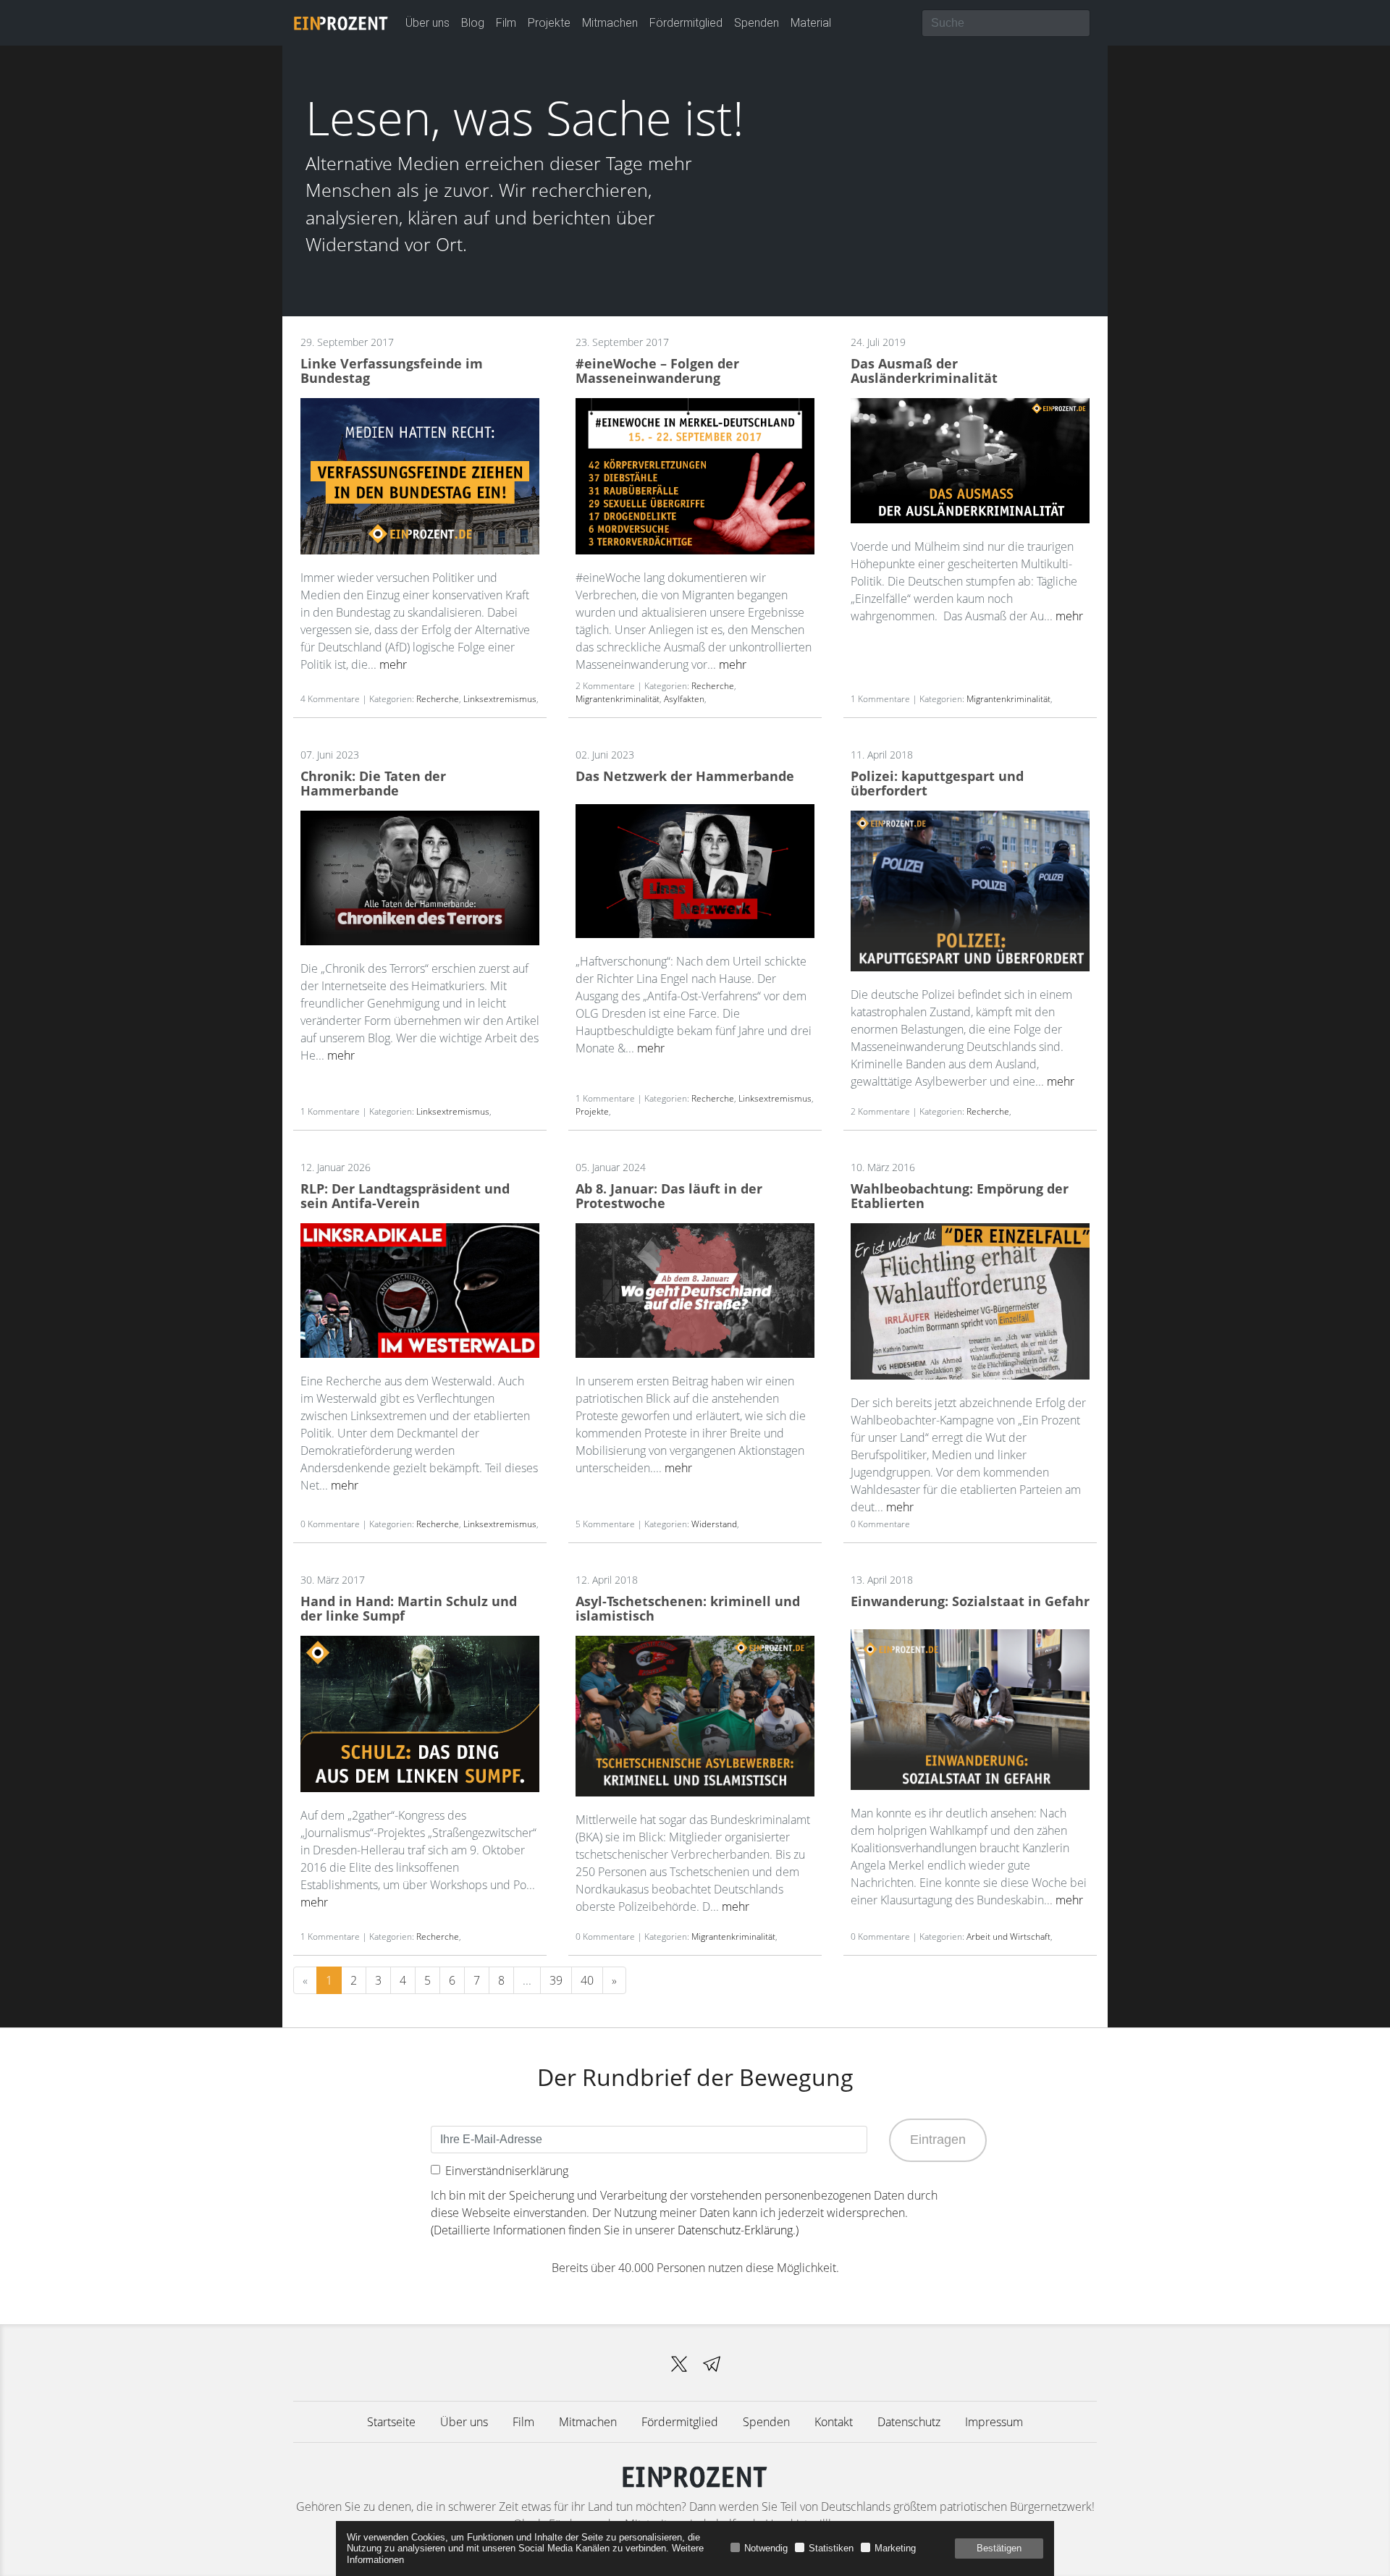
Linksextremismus (500, 699)
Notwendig (766, 2548)
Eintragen (938, 2140)
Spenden (757, 23)
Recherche (438, 699)
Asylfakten (684, 699)
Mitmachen (610, 23)
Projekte (549, 23)
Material (811, 23)
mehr (393, 664)
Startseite (391, 2422)
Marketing (895, 2548)
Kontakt (834, 2422)
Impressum (994, 2422)
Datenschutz (909, 2422)
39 (556, 1980)
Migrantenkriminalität (618, 699)
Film (506, 23)
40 (587, 1980)
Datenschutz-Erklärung (735, 2230)
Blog (473, 23)
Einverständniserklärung (507, 2171)
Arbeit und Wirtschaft (1008, 1937)
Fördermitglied (686, 23)
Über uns (427, 23)
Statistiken (831, 2548)
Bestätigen (999, 2548)
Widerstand (714, 1524)
